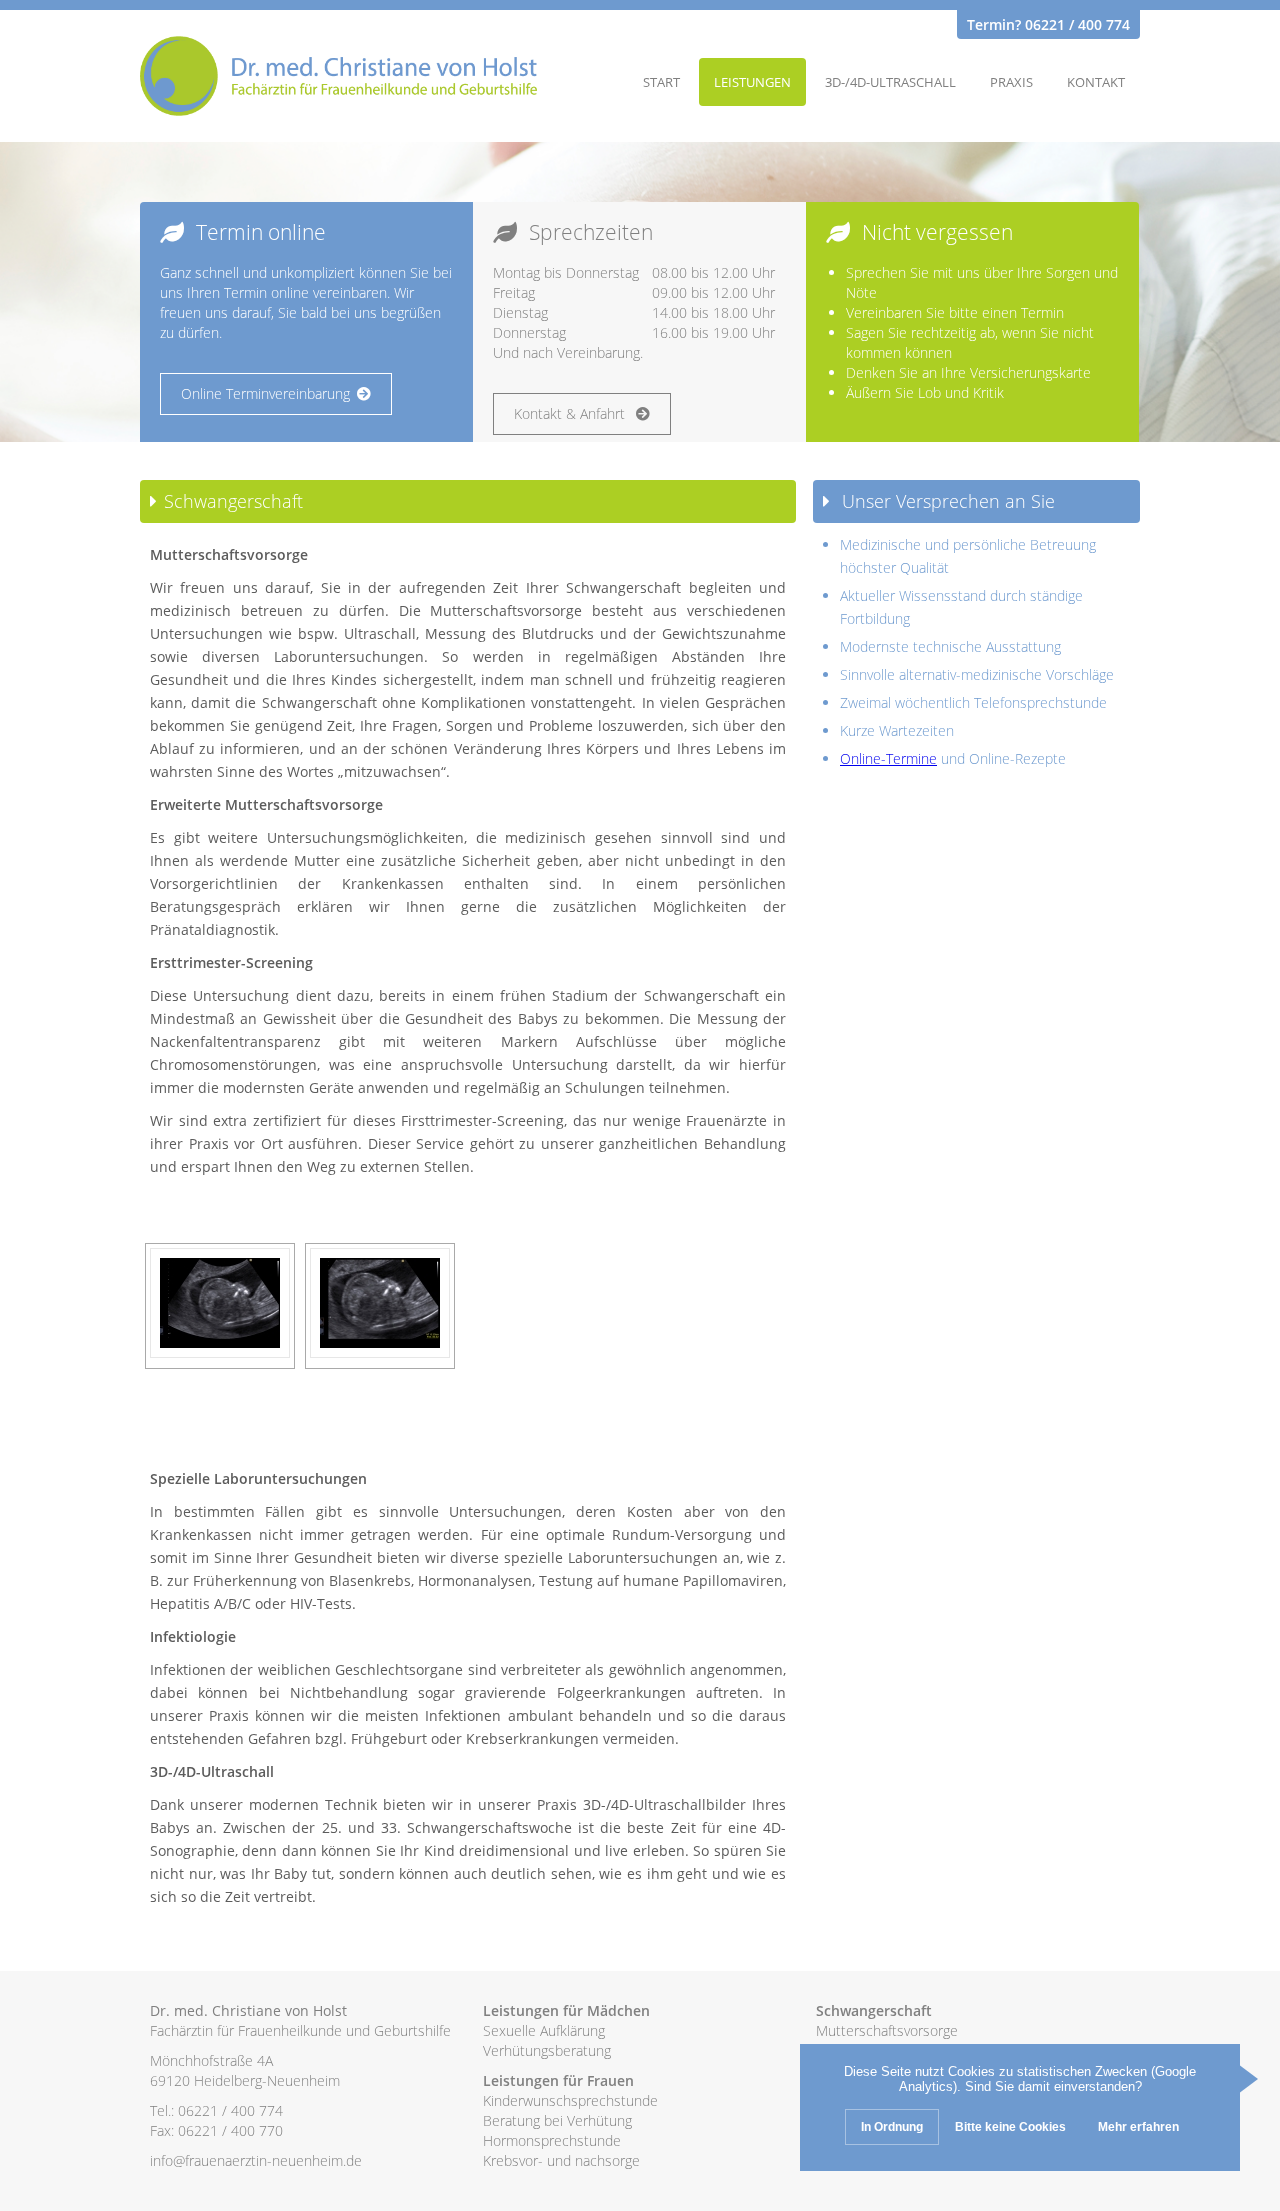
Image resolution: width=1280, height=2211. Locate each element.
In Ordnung (892, 2127)
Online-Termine (888, 758)
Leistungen (752, 82)
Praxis (1011, 82)
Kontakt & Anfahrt (571, 413)
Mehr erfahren (1138, 2127)
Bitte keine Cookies (1010, 2127)
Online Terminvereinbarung (265, 393)
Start (661, 82)
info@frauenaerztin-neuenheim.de (256, 2160)
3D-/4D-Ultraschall (890, 82)
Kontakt (1096, 82)
